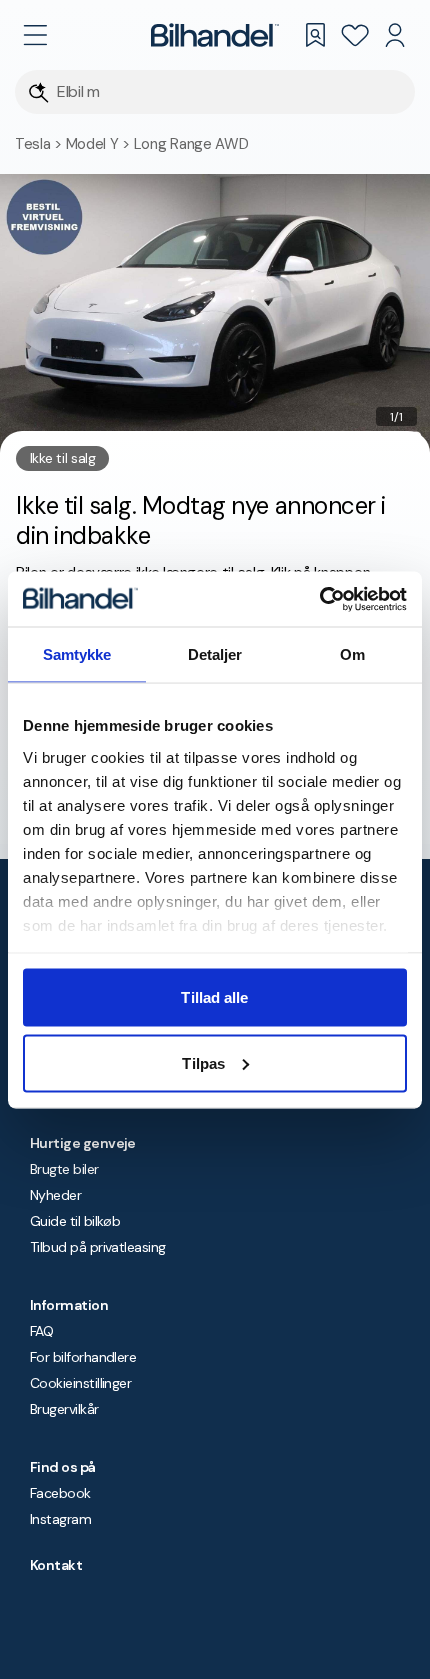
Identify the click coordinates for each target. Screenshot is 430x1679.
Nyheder (55, 1195)
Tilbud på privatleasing (98, 1247)
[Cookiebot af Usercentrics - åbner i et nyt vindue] (319, 599)
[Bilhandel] (215, 35)
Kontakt (56, 1565)
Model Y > (100, 144)
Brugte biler (64, 1169)
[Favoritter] (355, 35)
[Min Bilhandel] (395, 35)
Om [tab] (352, 654)
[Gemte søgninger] (315, 35)
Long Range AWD (191, 144)
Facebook (60, 1493)
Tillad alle (214, 997)
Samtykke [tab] (77, 654)
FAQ (41, 1331)
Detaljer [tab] (215, 654)
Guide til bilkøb (75, 1221)
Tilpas (203, 1062)
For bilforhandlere (83, 1357)
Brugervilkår (64, 1409)
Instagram (60, 1519)
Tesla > (40, 144)
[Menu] (35, 35)
